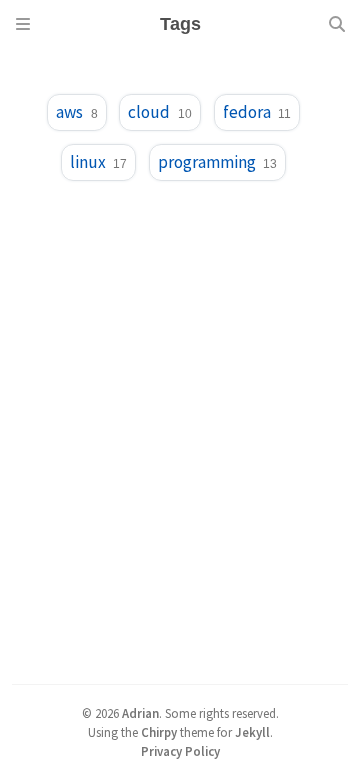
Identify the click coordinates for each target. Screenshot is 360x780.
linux (98, 162)
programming (217, 162)
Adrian (140, 713)
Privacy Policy (180, 751)
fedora (257, 112)
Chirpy (159, 732)
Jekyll (252, 732)
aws (76, 112)
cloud (159, 112)
